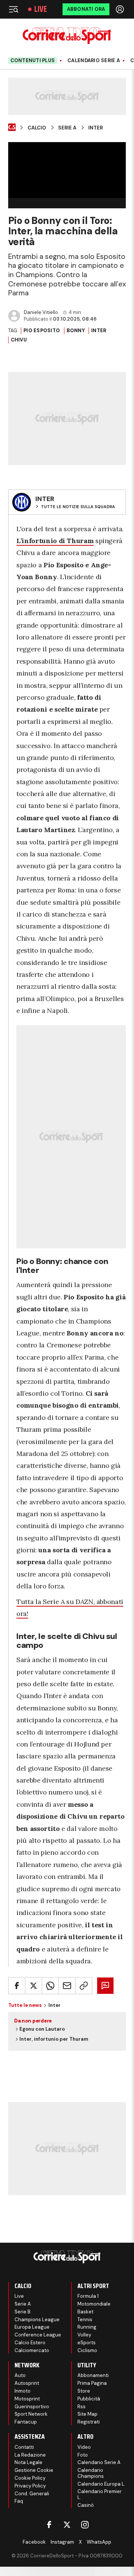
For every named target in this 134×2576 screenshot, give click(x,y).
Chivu (19, 340)
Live (41, 9)
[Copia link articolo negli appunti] (84, 1986)
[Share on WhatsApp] (50, 1986)
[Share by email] (67, 1986)
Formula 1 (88, 2296)
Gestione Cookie (34, 2470)
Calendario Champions (91, 2473)
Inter (95, 128)
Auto (20, 2375)
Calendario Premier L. (100, 2494)
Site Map (87, 2414)
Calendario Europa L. (101, 2484)
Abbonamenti (93, 2375)
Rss (82, 2407)
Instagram (62, 2542)
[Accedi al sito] (121, 9)
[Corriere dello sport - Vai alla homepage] (67, 36)
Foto (83, 2455)
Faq (19, 2501)
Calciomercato (32, 2350)
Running (87, 2327)
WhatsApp (99, 2542)
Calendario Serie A (94, 61)
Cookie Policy (30, 2478)
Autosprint (27, 2383)
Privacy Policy (30, 2486)
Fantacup (26, 2422)
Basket (85, 2312)
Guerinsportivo (32, 2407)
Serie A (67, 128)
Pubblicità (89, 2399)
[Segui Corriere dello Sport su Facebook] (49, 2525)
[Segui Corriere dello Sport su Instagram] (85, 2525)
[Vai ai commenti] (105, 1986)
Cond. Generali (32, 2494)
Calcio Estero (30, 2343)
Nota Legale (28, 2462)
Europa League (32, 2327)
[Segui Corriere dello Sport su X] (67, 2525)
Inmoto (23, 2391)
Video (84, 2447)
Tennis (85, 2320)
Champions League (37, 2320)
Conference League (38, 2335)
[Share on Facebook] (17, 1986)
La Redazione (30, 2455)
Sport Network (31, 2414)
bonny (76, 331)
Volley (84, 2335)
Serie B (23, 2312)
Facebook (34, 2542)
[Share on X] (33, 1986)
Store (84, 2391)
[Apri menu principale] (13, 9)
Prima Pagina (92, 2383)
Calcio (37, 128)
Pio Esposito (42, 331)
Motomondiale (94, 2304)
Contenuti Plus (33, 60)
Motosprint (27, 2399)
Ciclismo (87, 2350)
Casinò (86, 2505)
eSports (87, 2343)
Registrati (89, 2422)
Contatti (24, 2447)
